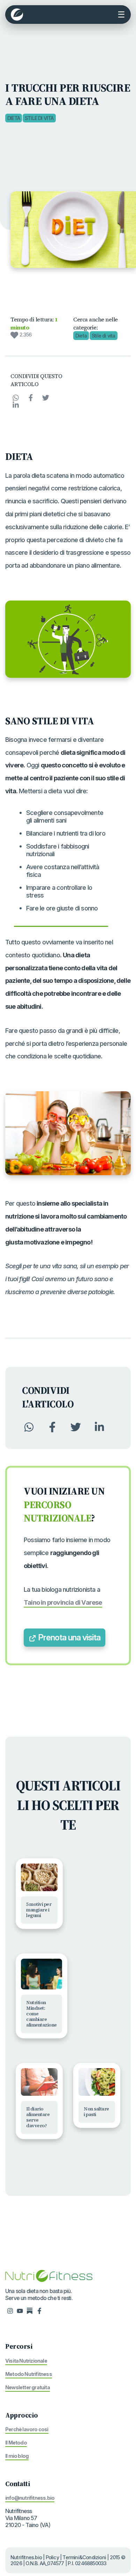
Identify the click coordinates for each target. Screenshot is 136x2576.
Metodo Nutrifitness (29, 2374)
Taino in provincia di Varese (63, 1602)
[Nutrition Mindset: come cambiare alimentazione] (41, 1974)
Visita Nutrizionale (26, 2361)
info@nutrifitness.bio (30, 2498)
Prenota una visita (68, 1637)
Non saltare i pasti (96, 2112)
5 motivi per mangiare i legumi (39, 1910)
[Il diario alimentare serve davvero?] (39, 2082)
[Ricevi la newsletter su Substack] (30, 2311)
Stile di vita (39, 118)
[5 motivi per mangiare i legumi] (39, 1877)
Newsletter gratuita (28, 2387)
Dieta (14, 118)
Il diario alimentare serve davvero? (38, 2117)
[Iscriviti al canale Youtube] (20, 2311)
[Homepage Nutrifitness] (49, 2275)
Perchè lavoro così (27, 2429)
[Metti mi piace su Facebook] (39, 2311)
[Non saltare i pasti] (97, 2082)
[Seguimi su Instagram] (10, 2311)
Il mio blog (17, 2456)
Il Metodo (16, 2443)
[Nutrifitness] (17, 15)
